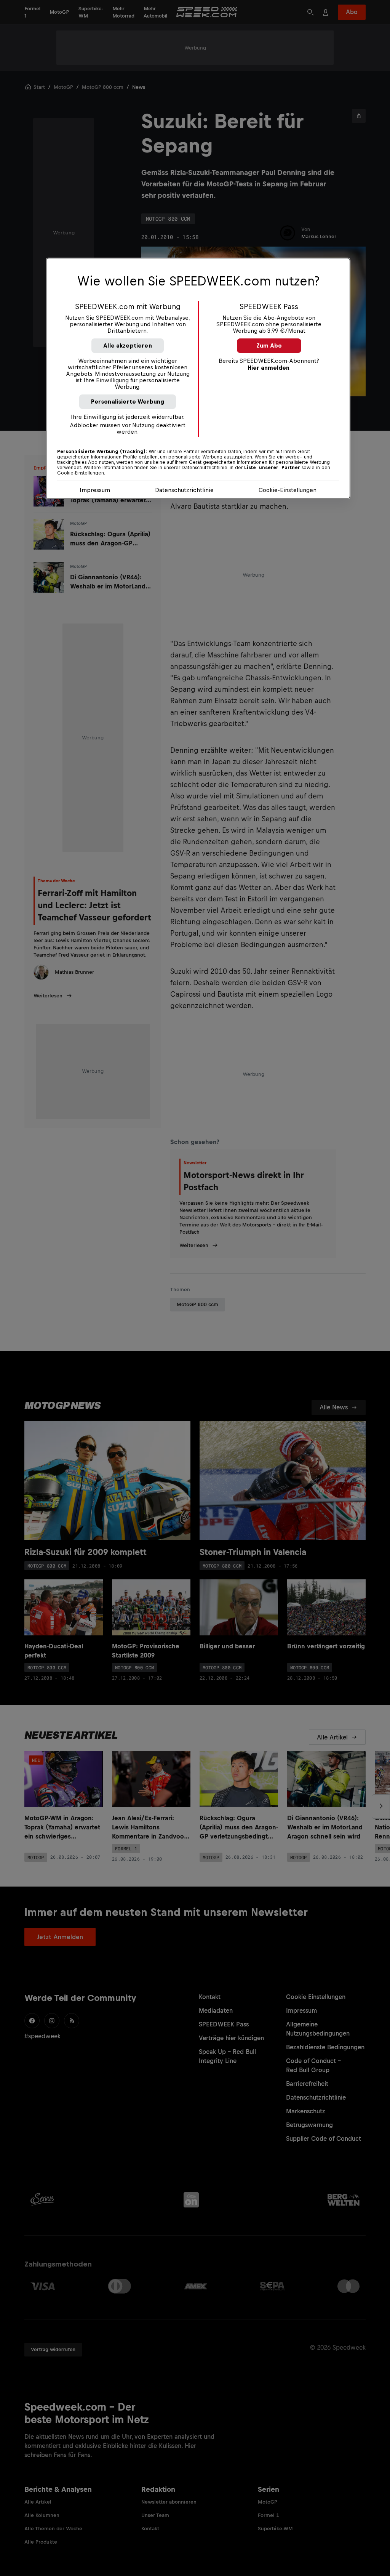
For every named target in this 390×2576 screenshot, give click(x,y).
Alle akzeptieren (128, 345)
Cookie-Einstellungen (288, 490)
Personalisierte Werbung (128, 402)
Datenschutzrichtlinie (184, 490)
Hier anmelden (269, 368)
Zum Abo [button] (269, 345)
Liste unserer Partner (272, 468)
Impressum (95, 490)
